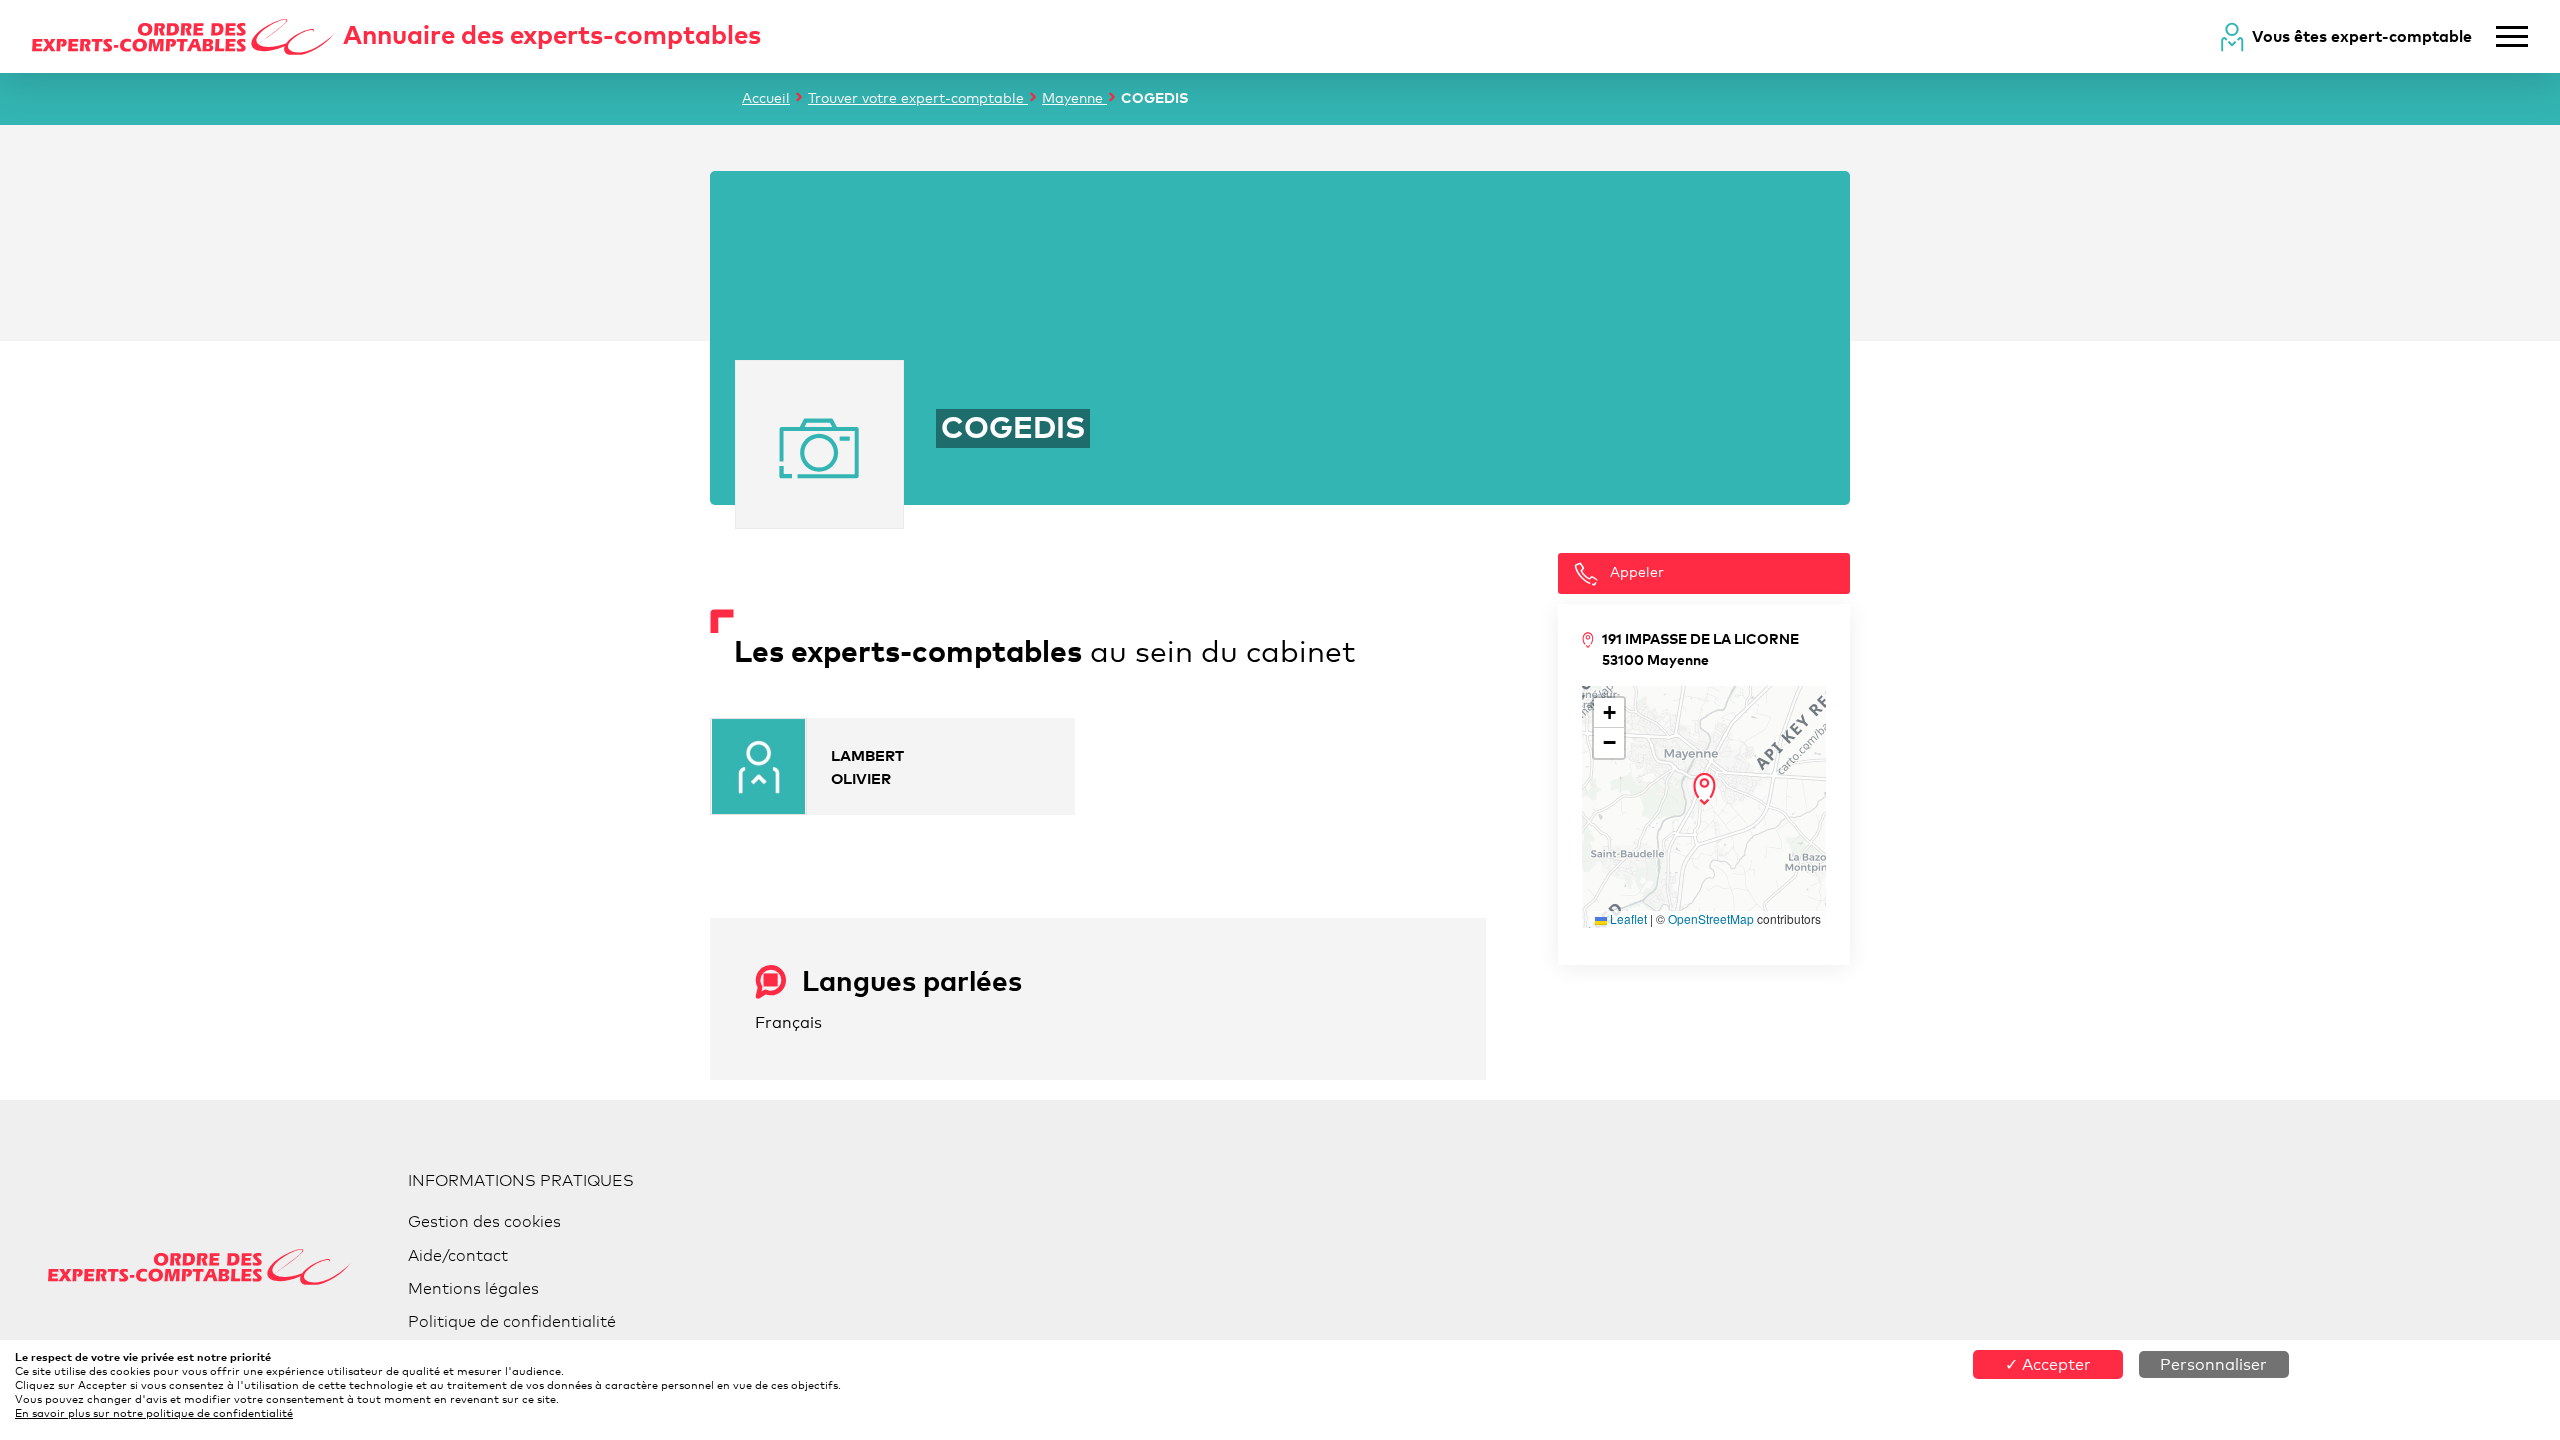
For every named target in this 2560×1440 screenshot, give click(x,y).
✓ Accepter (2048, 1364)
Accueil (766, 97)
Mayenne (1074, 97)
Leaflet (1627, 918)
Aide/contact (458, 1255)
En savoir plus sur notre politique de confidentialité (154, 1413)
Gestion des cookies (484, 1221)
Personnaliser (2213, 1364)
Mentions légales (473, 1288)
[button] (1704, 789)
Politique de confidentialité (512, 1321)
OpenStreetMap (1711, 918)
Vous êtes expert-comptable (2362, 36)
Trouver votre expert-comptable (918, 97)
